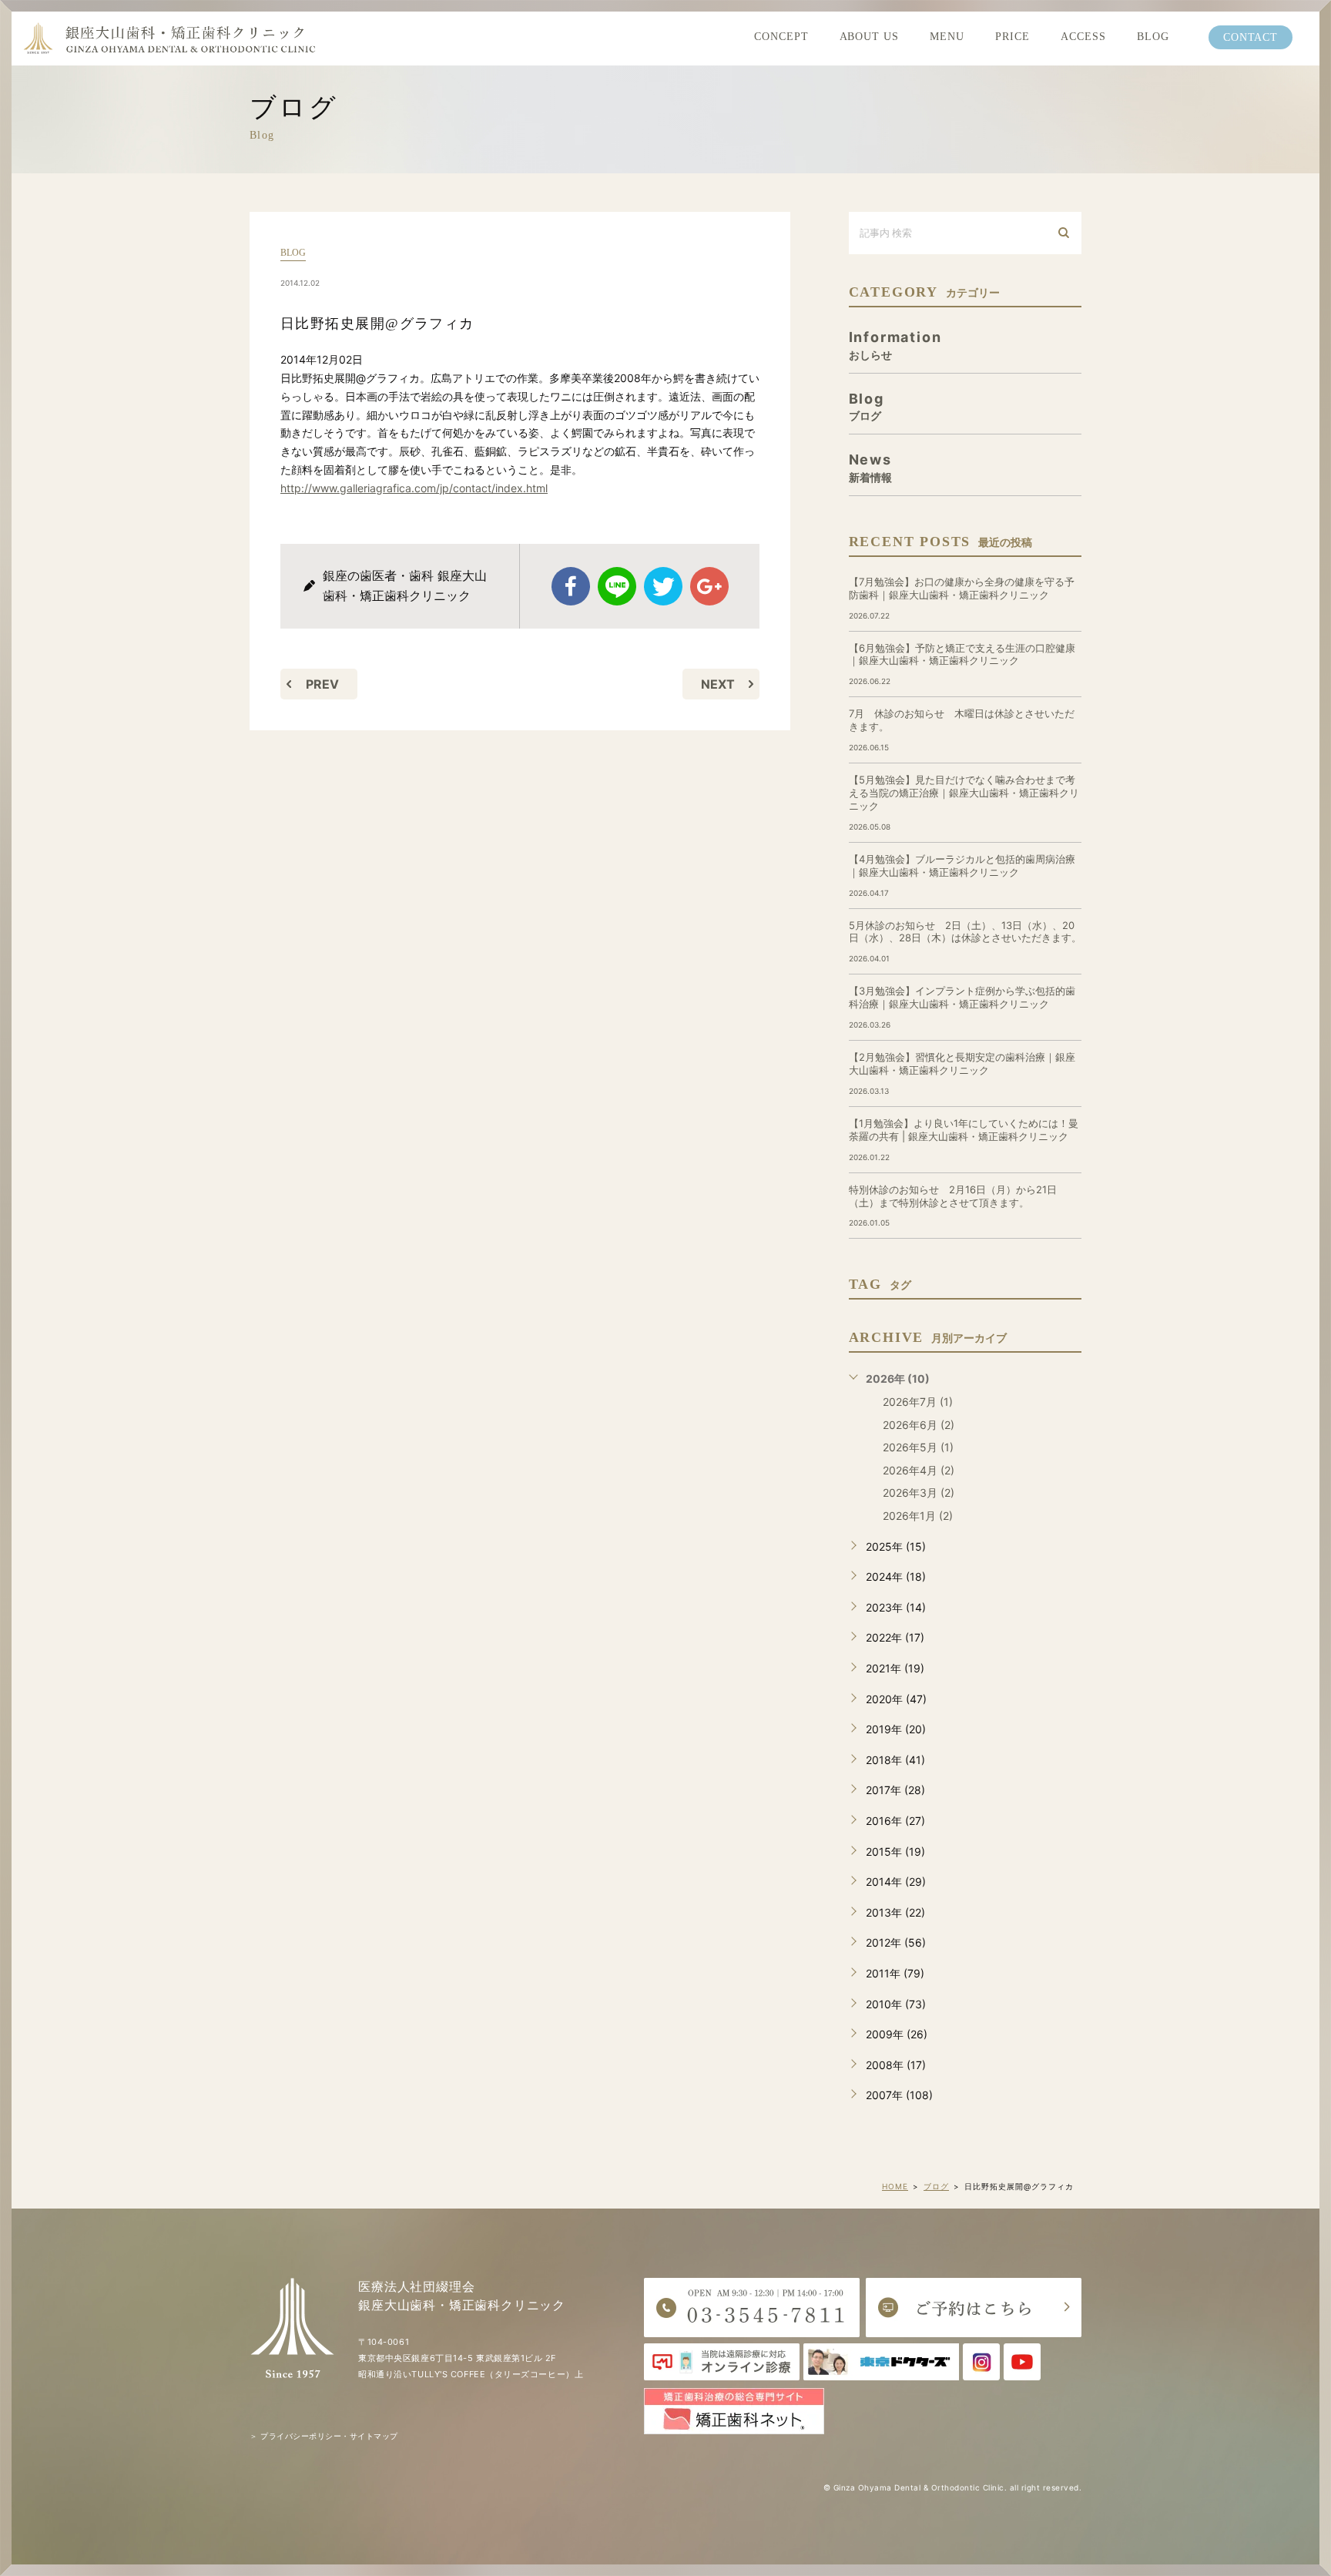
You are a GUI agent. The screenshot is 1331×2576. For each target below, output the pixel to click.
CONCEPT (781, 37)
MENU (947, 37)
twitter (663, 586)
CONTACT (1251, 37)
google (709, 586)
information (895, 345)
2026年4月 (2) (919, 1470)
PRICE (1012, 37)
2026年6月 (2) (919, 1425)
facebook (571, 586)
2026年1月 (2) (918, 1516)
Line (617, 586)
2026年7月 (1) (918, 1402)
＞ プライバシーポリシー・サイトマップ (324, 2436)
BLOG (1153, 37)
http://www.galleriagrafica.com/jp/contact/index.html (414, 488)
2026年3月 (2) (919, 1493)
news (870, 467)
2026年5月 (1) (918, 1447)
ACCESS (1083, 37)
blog (293, 253)
